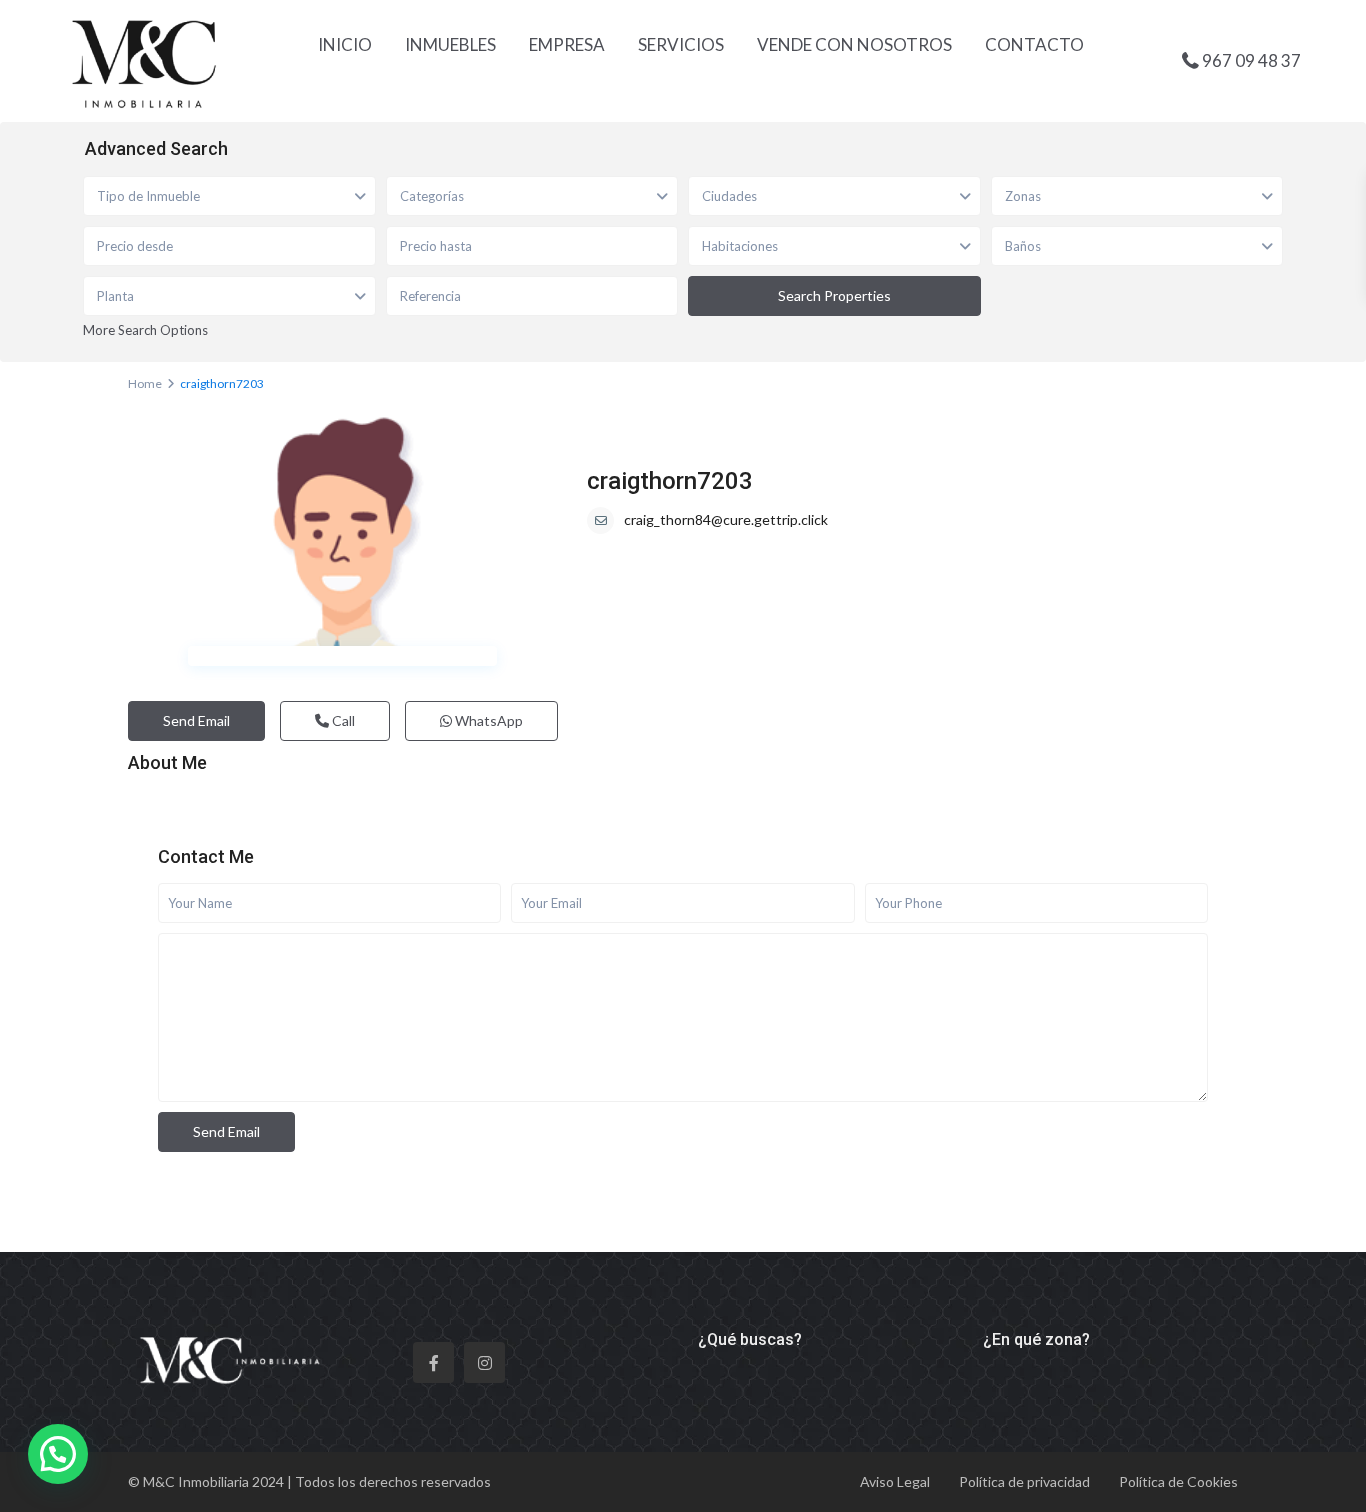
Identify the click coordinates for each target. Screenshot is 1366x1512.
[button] (58, 1454)
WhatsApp (487, 720)
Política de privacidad (1024, 1481)
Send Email (196, 720)
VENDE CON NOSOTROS (854, 44)
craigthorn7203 (670, 481)
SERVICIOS (681, 44)
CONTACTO (1034, 44)
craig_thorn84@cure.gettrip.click (726, 519)
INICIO (345, 44)
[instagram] (484, 1362)
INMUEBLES (450, 44)
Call (342, 720)
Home (145, 383)
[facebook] (433, 1362)
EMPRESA (567, 44)
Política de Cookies (1178, 1481)
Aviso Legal (895, 1481)
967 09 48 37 (1251, 59)
